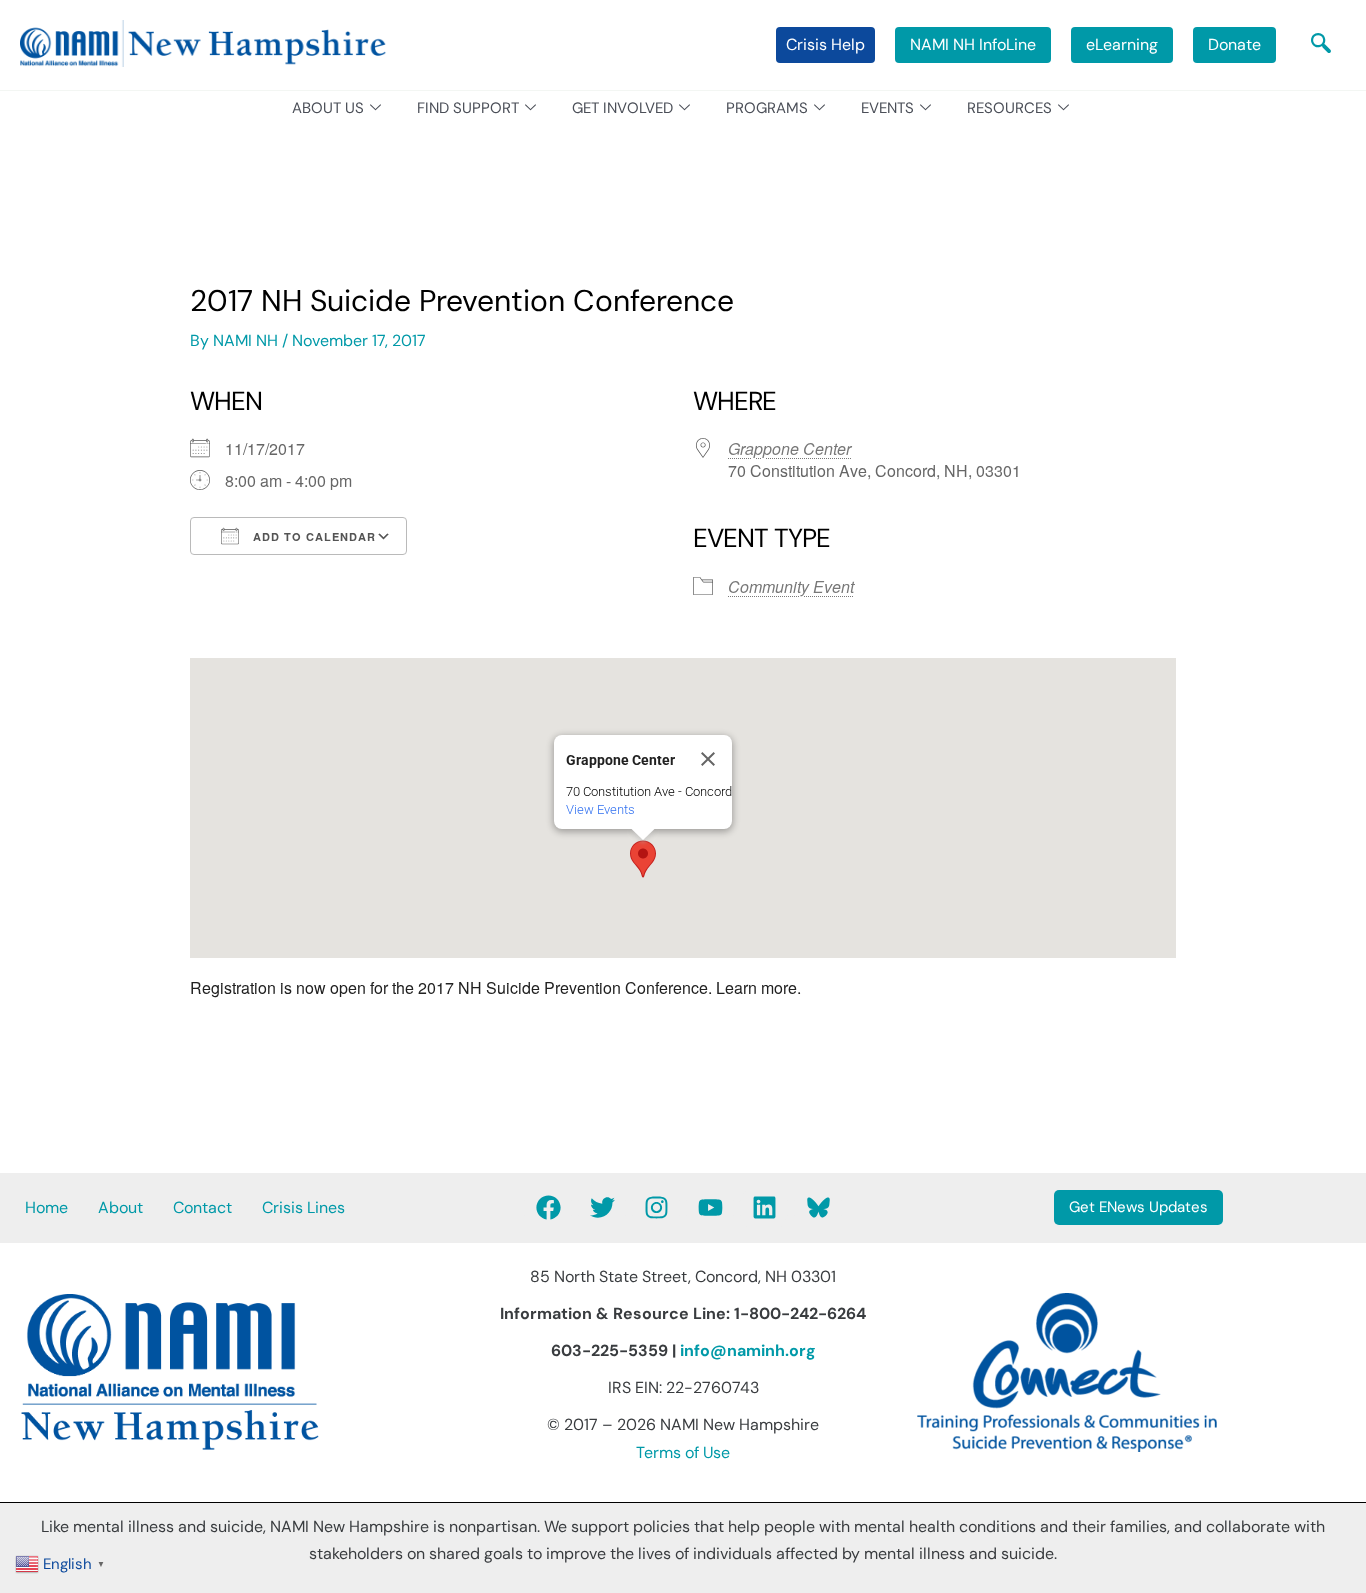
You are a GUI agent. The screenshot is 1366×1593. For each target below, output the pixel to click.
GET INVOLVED (622, 108)
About (120, 1207)
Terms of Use (683, 1452)
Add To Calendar (312, 536)
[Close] (708, 759)
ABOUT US (328, 108)
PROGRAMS (767, 108)
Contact (202, 1207)
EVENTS (887, 108)
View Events (600, 809)
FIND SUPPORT (468, 108)
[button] (1321, 45)
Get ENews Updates (1138, 1207)
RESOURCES (1009, 108)
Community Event (791, 586)
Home (46, 1207)
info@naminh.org (748, 1350)
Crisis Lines (303, 1207)
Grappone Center (789, 448)
